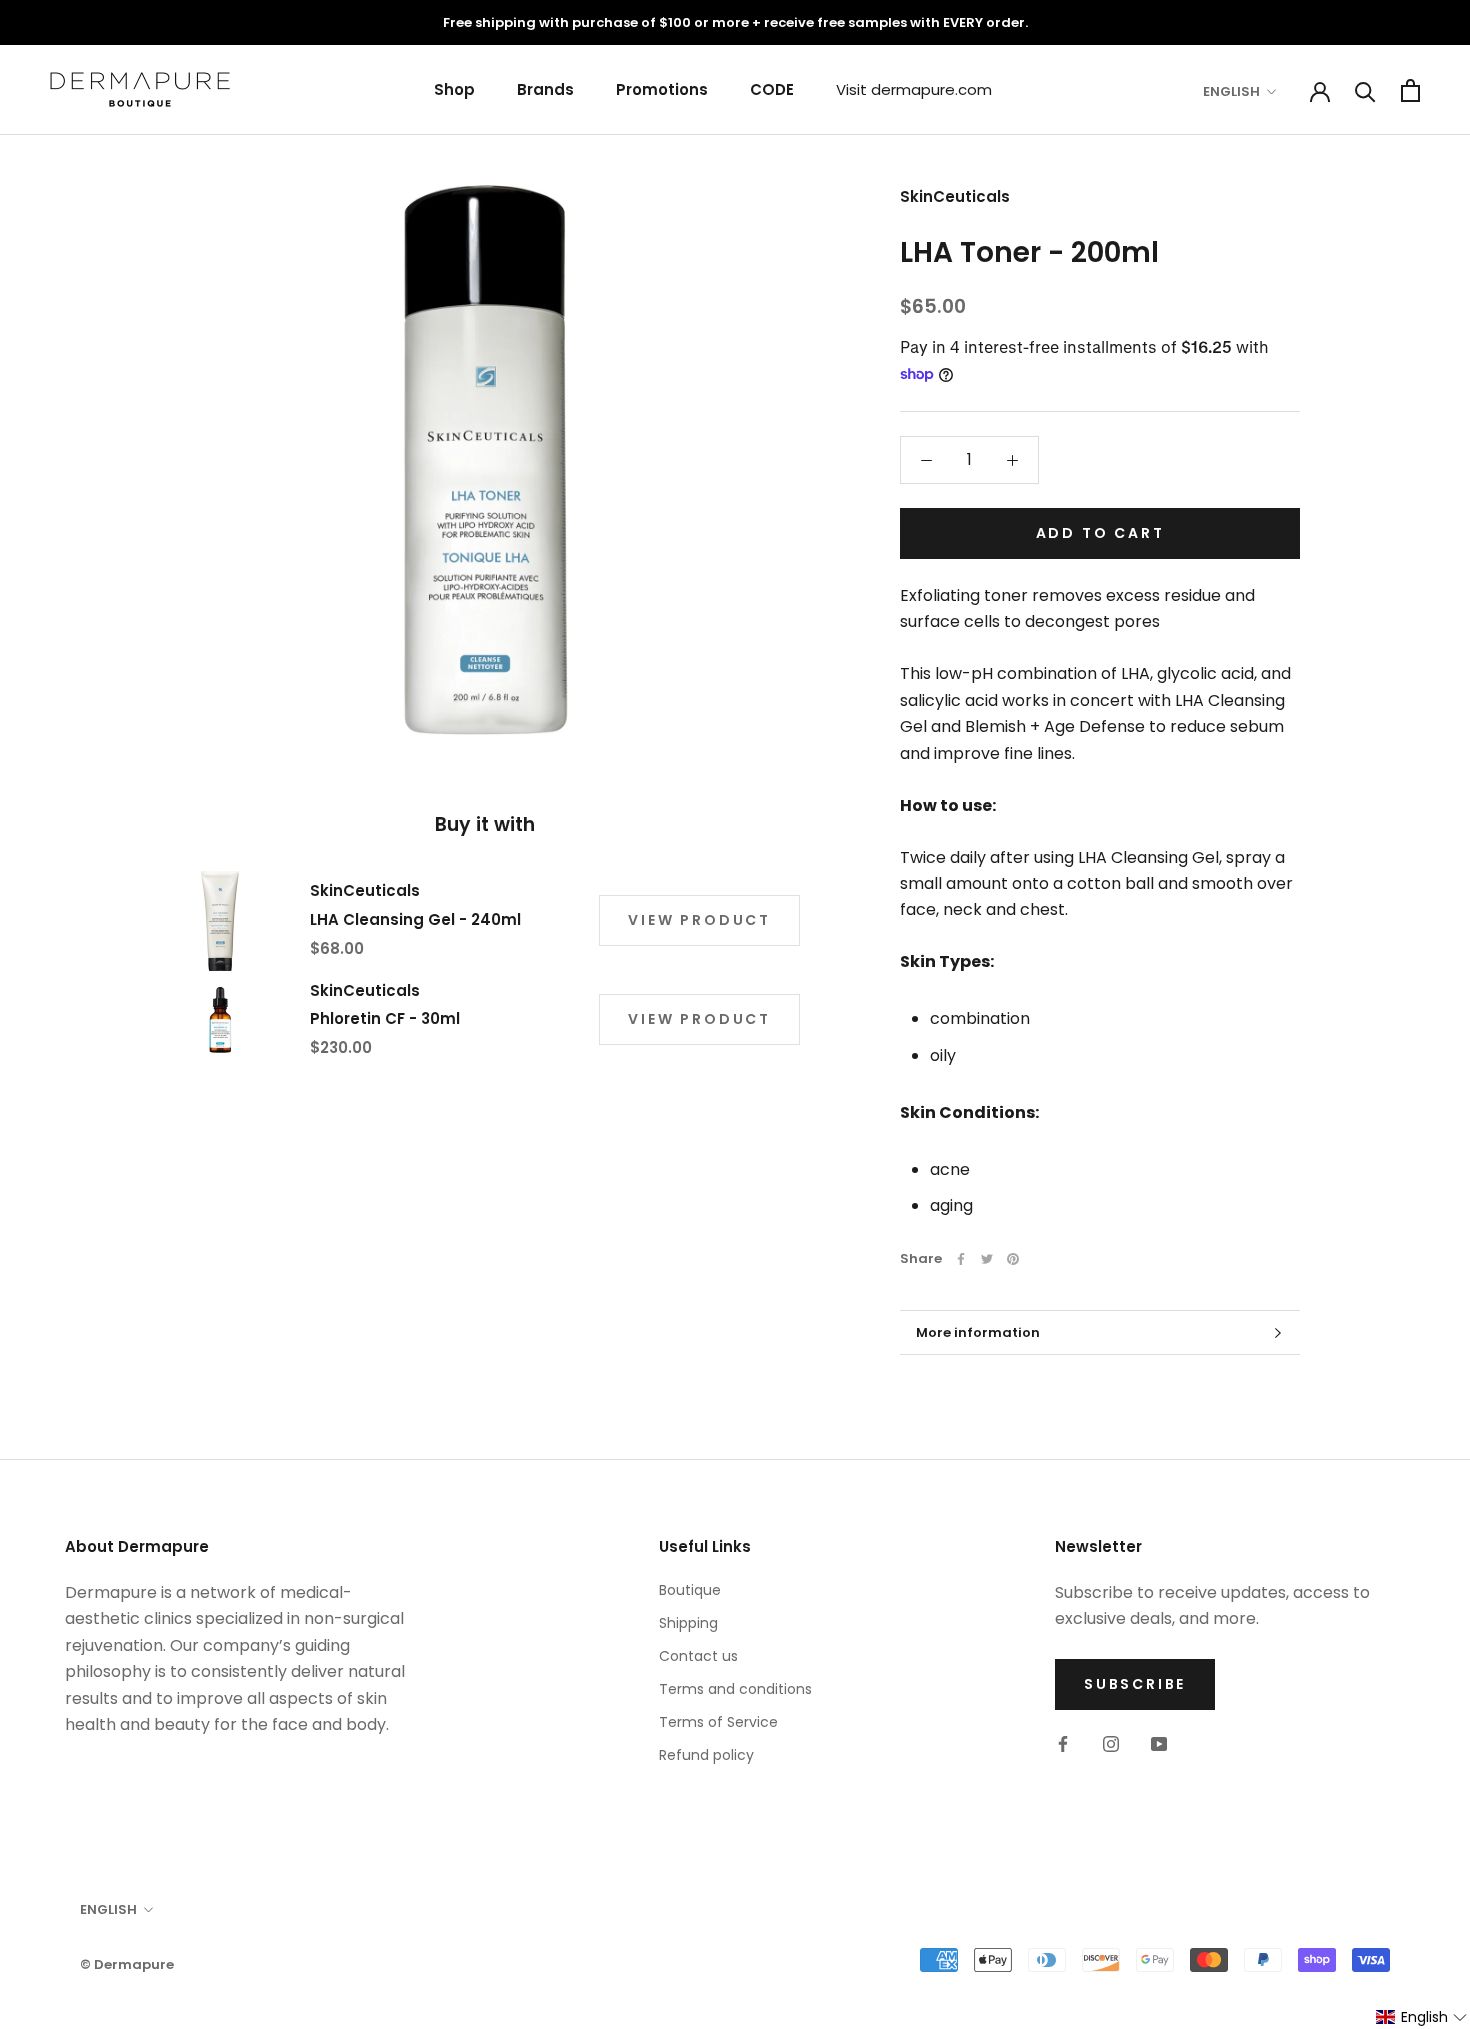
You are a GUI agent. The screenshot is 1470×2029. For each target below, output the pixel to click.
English (1231, 91)
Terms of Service (718, 1722)
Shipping (688, 1623)
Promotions (662, 89)
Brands (545, 89)
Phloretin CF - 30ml (385, 1018)
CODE (772, 89)
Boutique (690, 1590)
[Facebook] (961, 1259)
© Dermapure (127, 1964)
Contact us (698, 1656)
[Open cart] (1410, 90)
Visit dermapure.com (914, 89)
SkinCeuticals (955, 196)
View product (699, 920)
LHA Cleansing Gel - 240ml (415, 919)
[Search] (1365, 90)
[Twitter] (987, 1259)
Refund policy (706, 1755)
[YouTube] (1159, 1743)
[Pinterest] (1013, 1259)
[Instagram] (1111, 1743)
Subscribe (1135, 1684)
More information (978, 1332)
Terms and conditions (735, 1689)
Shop (454, 89)
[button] (1422, 2017)
